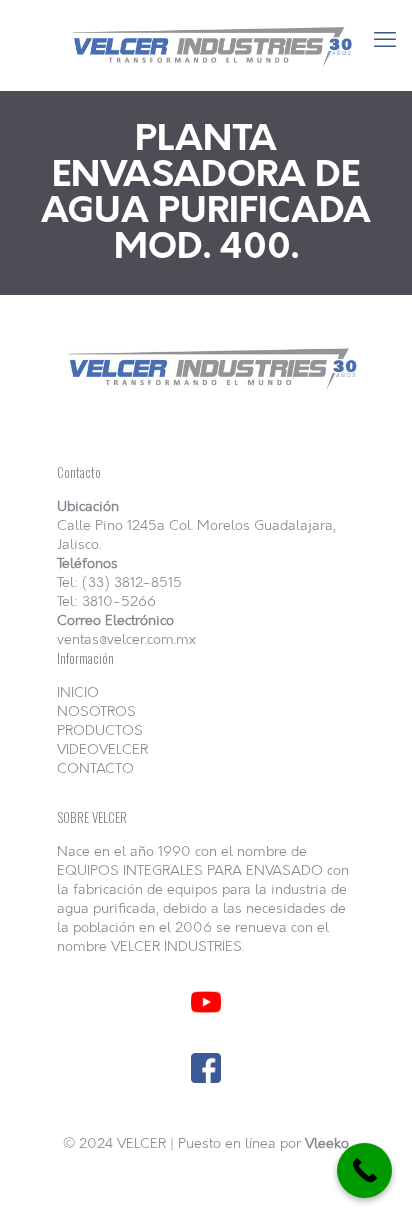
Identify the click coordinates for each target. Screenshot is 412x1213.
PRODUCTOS (100, 730)
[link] (206, 1002)
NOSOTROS (96, 711)
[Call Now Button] (364, 1170)
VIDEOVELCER (102, 749)
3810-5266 (119, 601)
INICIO (78, 692)
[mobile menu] (385, 40)
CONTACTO (95, 768)
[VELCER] (206, 45)
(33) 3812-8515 (132, 582)
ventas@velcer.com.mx (126, 639)
